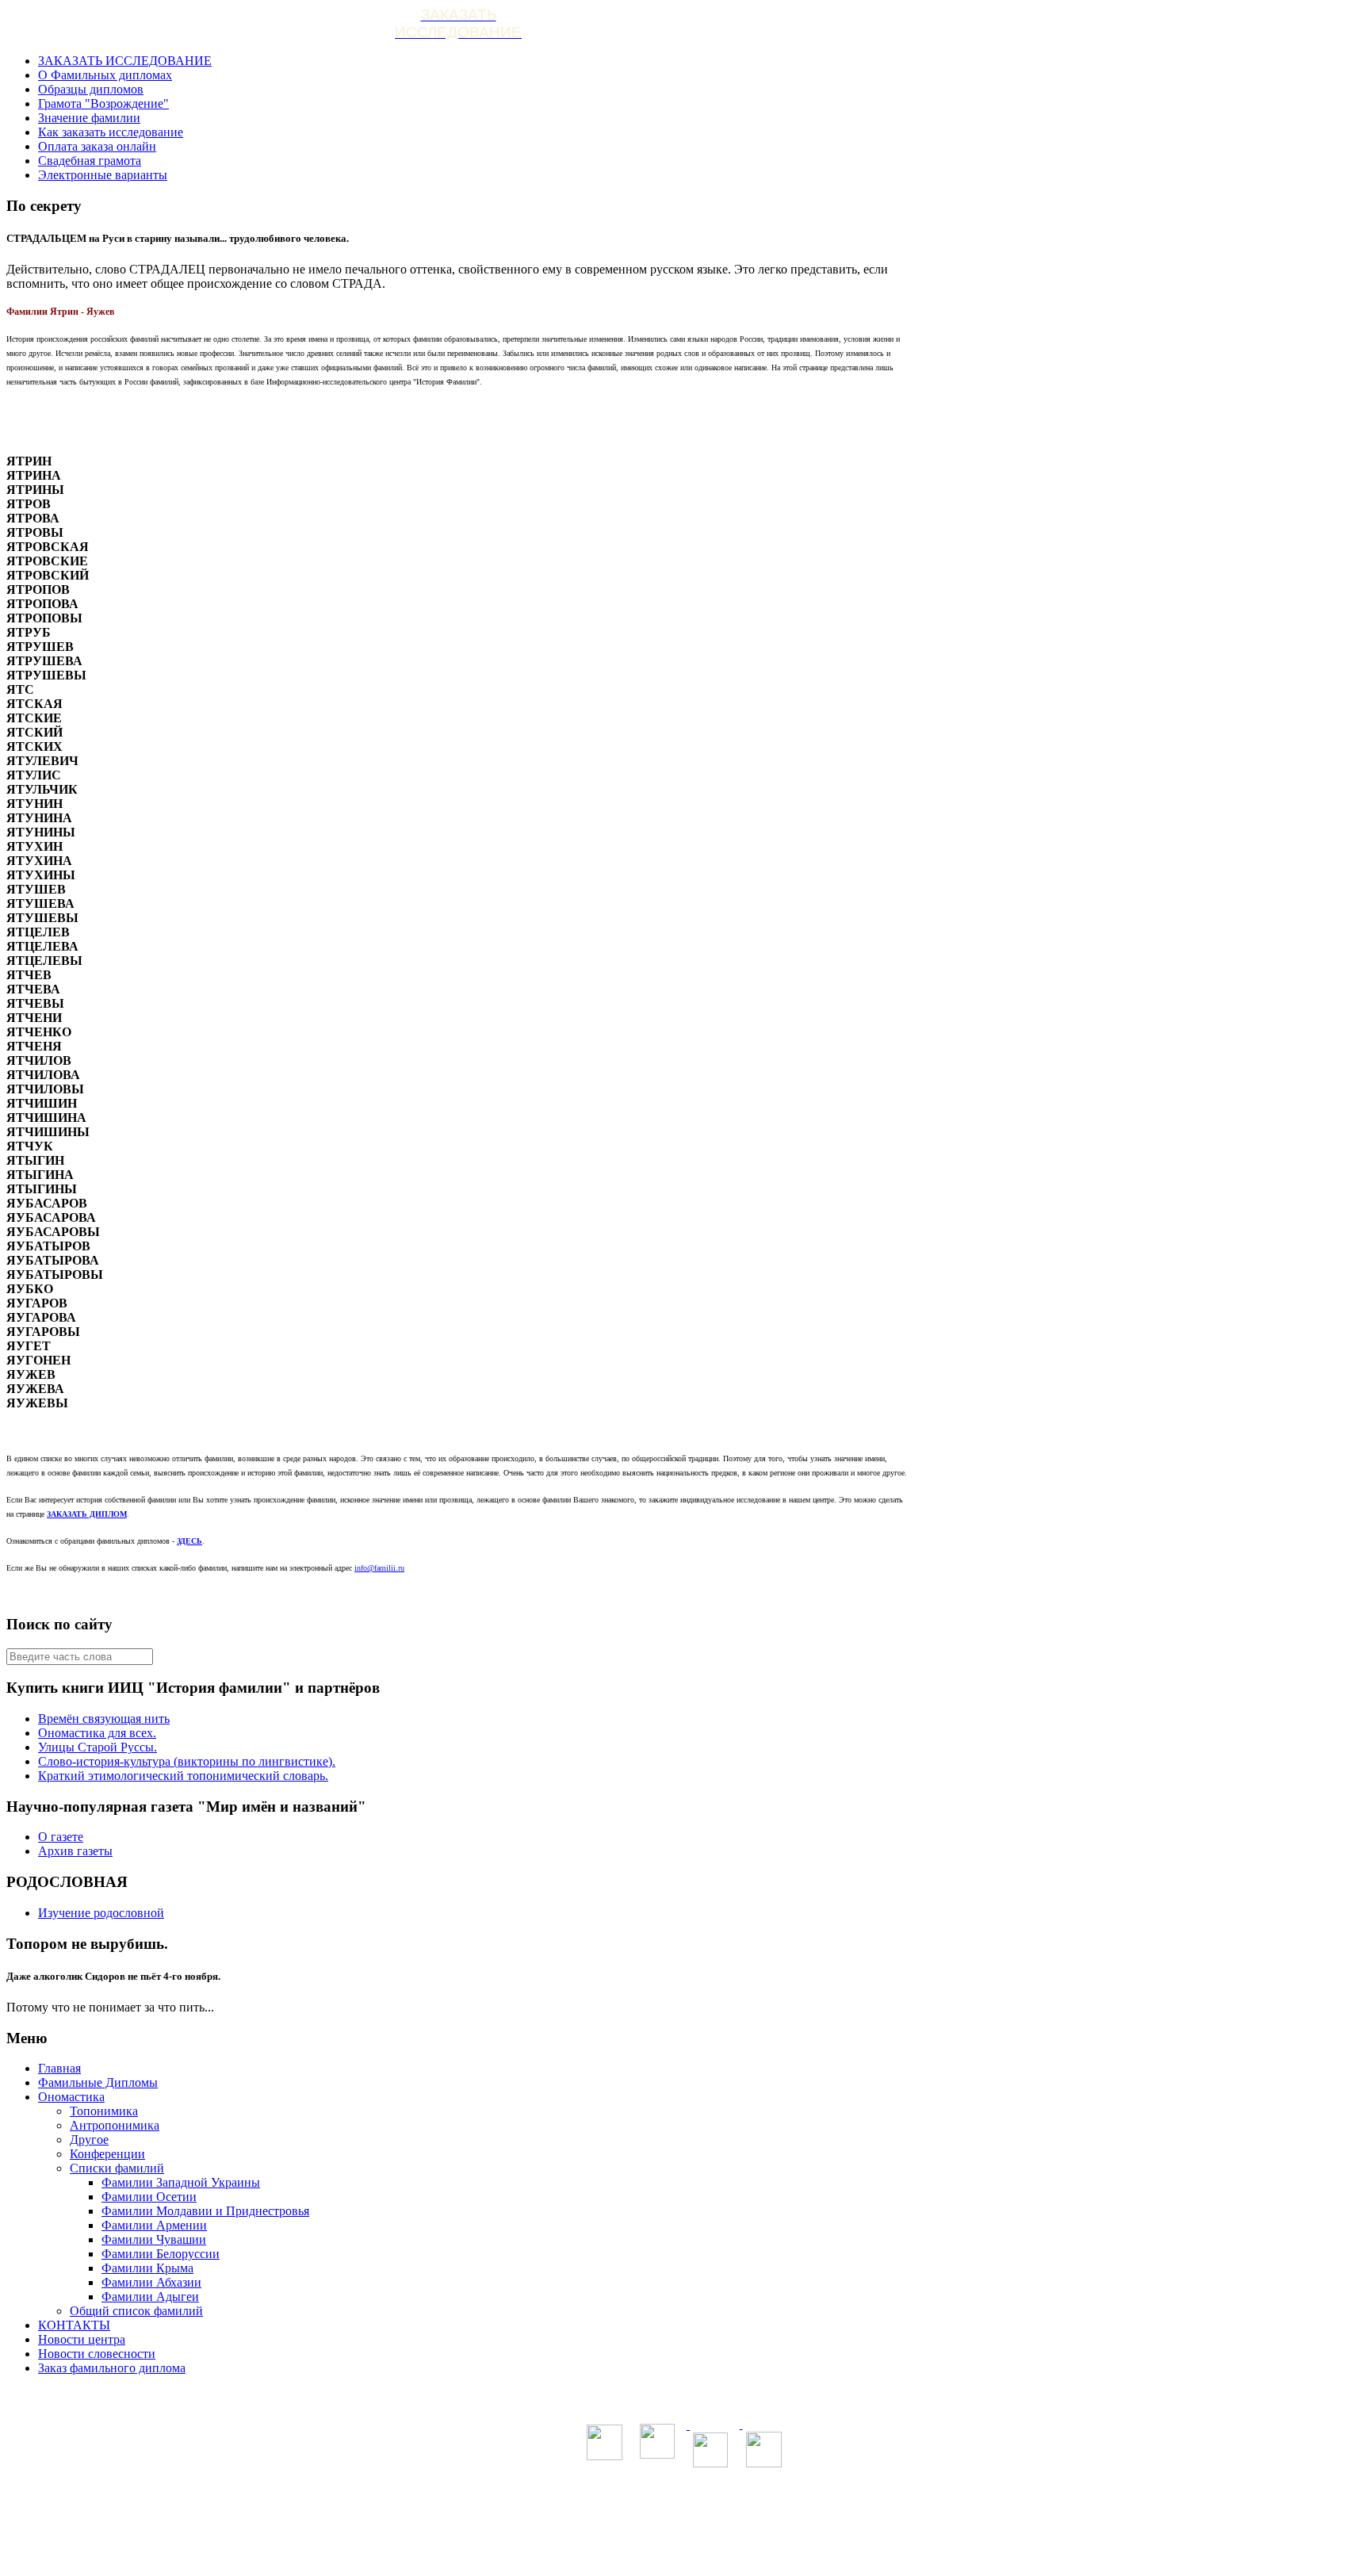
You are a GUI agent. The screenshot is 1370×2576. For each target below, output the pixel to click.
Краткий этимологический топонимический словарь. (183, 1776)
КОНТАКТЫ (74, 2325)
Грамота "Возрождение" (103, 103)
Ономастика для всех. (97, 1733)
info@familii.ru (379, 1568)
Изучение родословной (101, 1913)
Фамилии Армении (154, 2225)
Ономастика (71, 2097)
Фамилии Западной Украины (181, 2182)
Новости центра (82, 2339)
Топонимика (104, 2111)
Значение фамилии (89, 118)
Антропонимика (115, 2125)
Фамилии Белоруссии (161, 2254)
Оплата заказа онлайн (97, 146)
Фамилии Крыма (147, 2268)
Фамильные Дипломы (98, 2082)
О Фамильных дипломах (105, 75)
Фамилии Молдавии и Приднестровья (205, 2211)
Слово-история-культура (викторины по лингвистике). (187, 1761)
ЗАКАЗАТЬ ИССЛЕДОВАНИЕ (125, 61)
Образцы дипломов (91, 89)
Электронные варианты (103, 175)
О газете (61, 1837)
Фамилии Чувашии (154, 2239)
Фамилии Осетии (149, 2197)
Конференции (107, 2154)
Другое (89, 2140)
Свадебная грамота (90, 161)
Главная (59, 2068)
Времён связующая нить (104, 1719)
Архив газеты (75, 1851)
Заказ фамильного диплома (112, 2368)
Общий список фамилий (136, 2311)
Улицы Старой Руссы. (98, 1747)
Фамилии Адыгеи (150, 2297)
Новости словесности (97, 2354)
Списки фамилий (117, 2168)
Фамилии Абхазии (151, 2282)
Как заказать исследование (111, 132)
